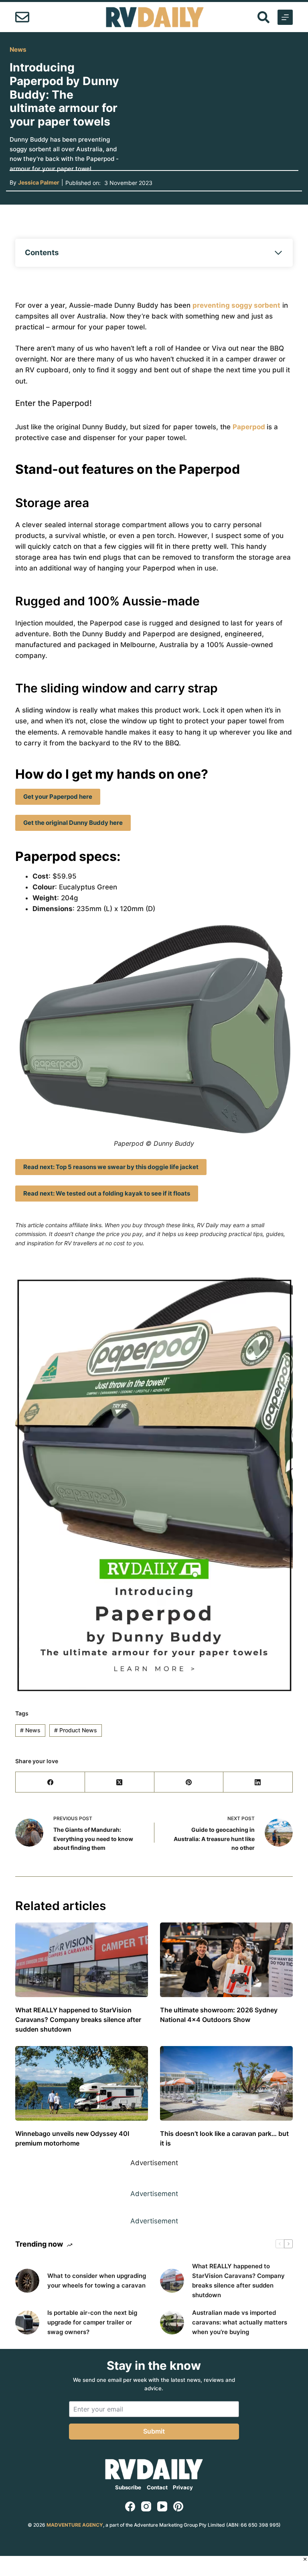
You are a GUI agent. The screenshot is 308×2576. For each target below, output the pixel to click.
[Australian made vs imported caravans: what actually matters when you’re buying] (172, 2322)
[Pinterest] (189, 1782)
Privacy (183, 2487)
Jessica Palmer (39, 182)
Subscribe (128, 2487)
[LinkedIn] (258, 1782)
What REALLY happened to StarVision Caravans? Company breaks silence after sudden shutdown (78, 2020)
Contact (157, 2487)
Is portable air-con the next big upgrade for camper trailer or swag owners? (92, 2322)
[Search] (263, 17)
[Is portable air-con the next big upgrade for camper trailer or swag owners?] (27, 2322)
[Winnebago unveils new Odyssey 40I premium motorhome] (82, 2083)
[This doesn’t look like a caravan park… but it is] (226, 2083)
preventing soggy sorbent (236, 305)
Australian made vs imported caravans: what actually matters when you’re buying (240, 2322)
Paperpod (250, 427)
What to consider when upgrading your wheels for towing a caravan (97, 2281)
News (18, 50)
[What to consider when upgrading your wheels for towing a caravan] (27, 2281)
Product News (76, 1730)
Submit (154, 2431)
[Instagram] (146, 2506)
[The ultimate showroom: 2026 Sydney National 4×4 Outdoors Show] (226, 1960)
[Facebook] (50, 1782)
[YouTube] (162, 2506)
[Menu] (285, 17)
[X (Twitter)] (120, 1782)
